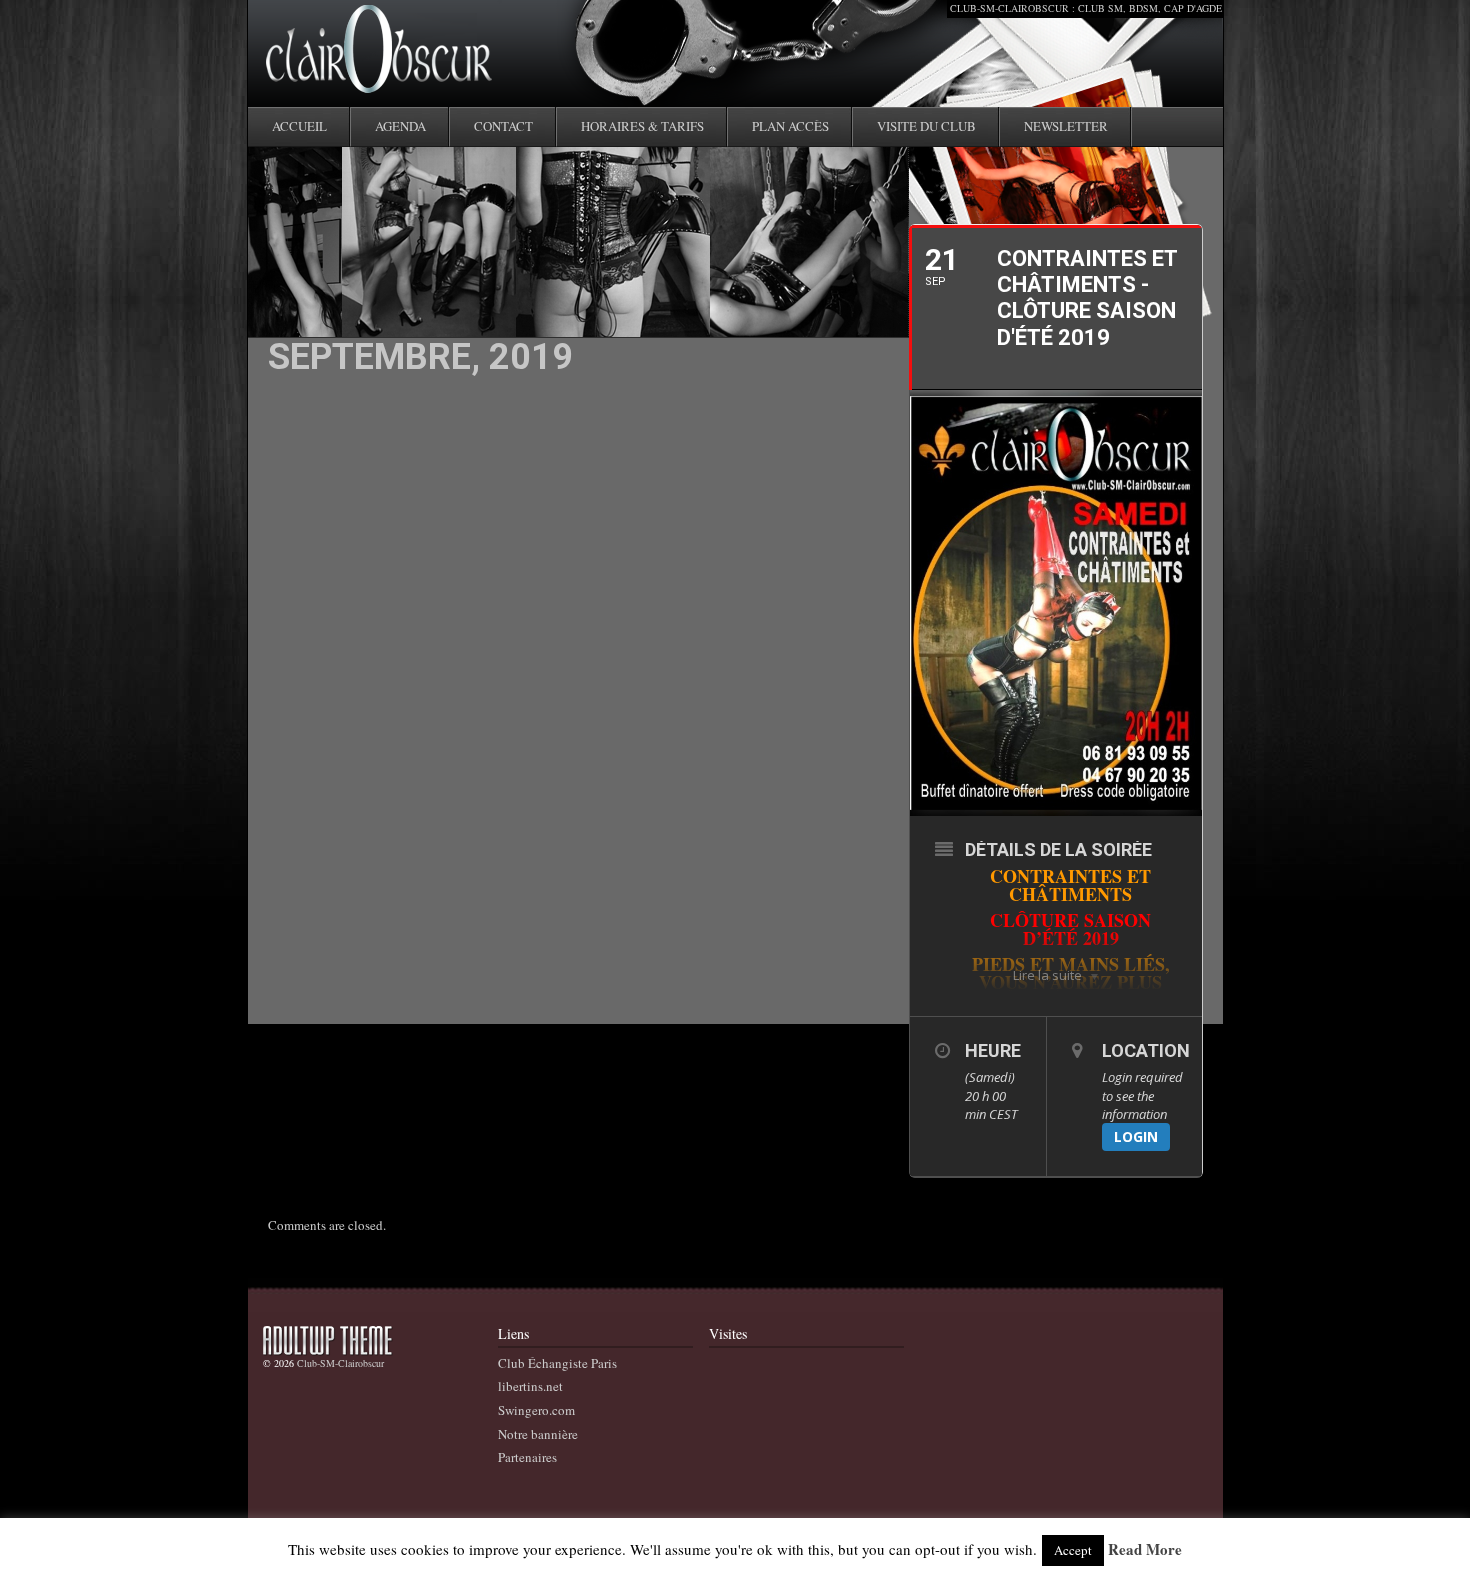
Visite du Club (926, 126)
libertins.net (530, 1386)
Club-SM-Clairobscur (340, 1363)
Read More (1145, 1550)
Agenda (400, 126)
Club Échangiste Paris (557, 1363)
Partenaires (527, 1457)
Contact (503, 126)
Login (1136, 1136)
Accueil (299, 126)
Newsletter (1066, 126)
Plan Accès (790, 126)
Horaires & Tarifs (642, 126)
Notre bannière (538, 1434)
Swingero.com (536, 1410)
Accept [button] (1073, 1550)
